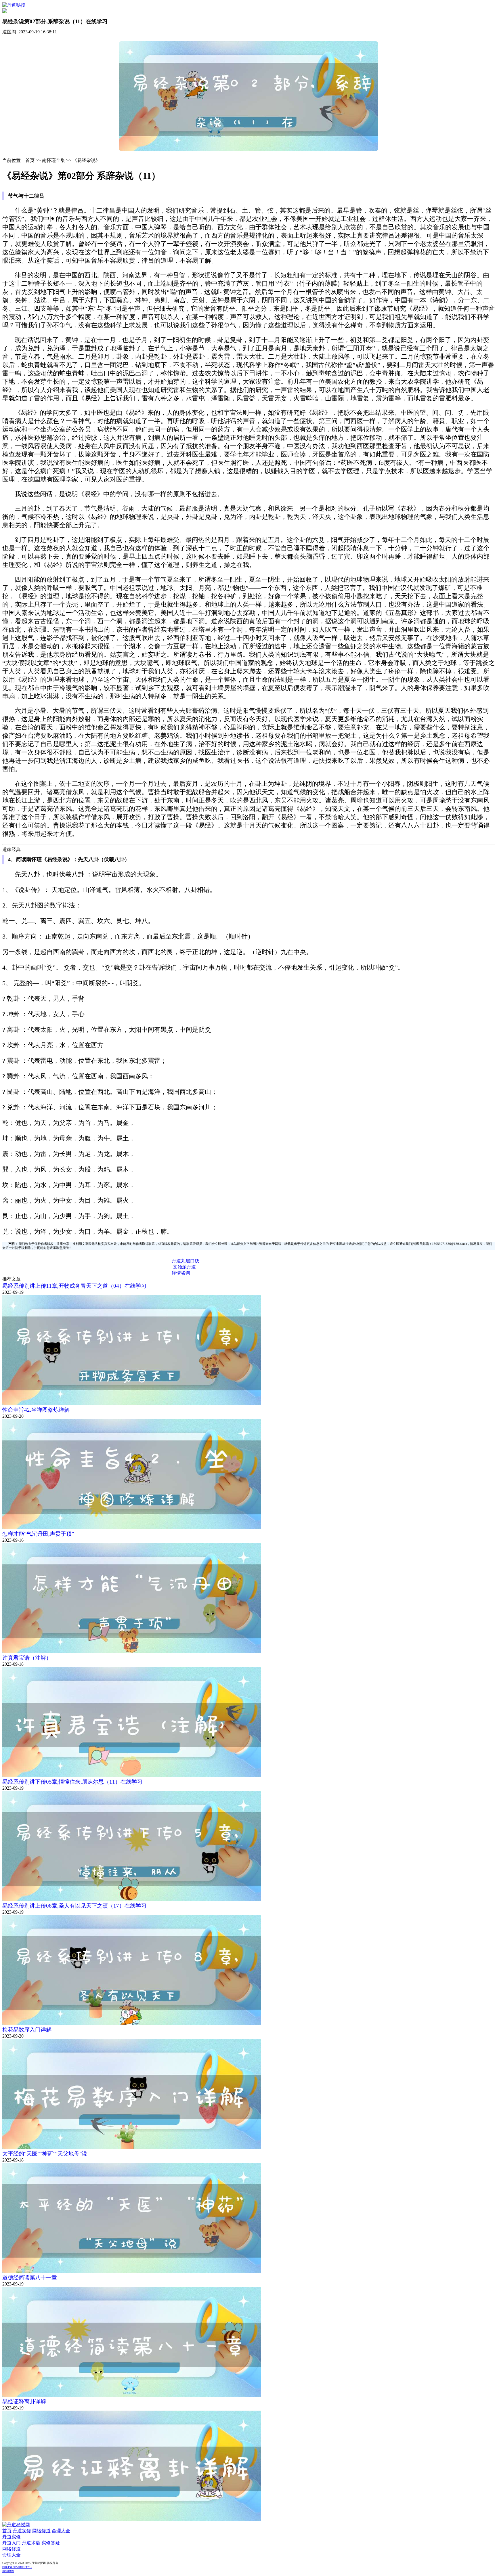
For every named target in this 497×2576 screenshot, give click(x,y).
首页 (7, 2531)
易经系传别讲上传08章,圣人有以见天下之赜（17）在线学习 (74, 1906)
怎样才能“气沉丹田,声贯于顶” (38, 1534)
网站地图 (8, 2571)
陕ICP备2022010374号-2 (17, 2567)
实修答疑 (51, 2543)
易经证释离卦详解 (24, 2402)
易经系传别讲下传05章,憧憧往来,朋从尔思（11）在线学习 (72, 1782)
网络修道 (41, 2531)
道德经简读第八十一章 (30, 2278)
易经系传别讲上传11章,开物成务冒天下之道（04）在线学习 (74, 1286)
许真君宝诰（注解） (27, 1658)
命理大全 (61, 2531)
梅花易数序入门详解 (27, 2030)
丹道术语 (31, 2543)
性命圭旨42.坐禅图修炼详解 (36, 1410)
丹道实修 (22, 2531)
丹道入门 (12, 2543)
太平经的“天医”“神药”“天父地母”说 (45, 2154)
